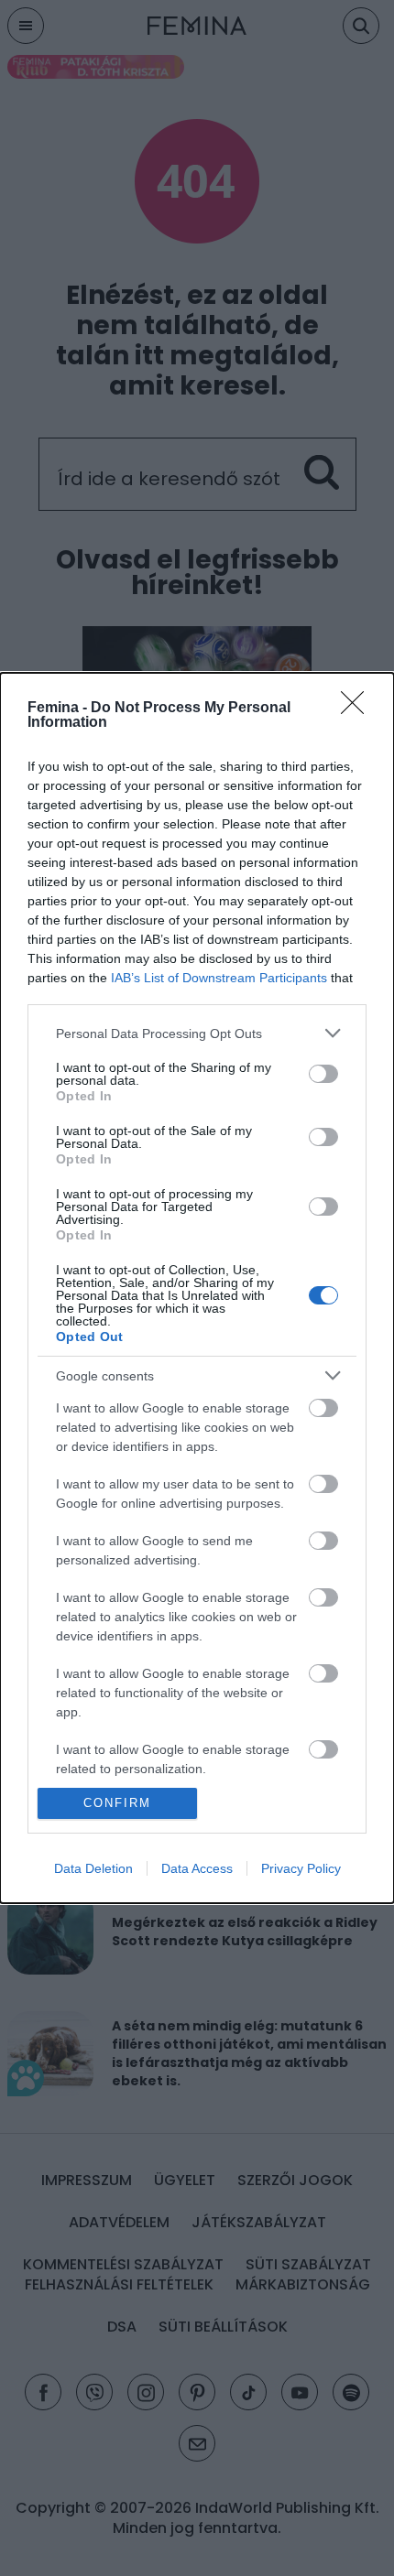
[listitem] (197, 1033)
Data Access (197, 1868)
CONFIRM (117, 1803)
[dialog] (197, 1288)
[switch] (323, 1074)
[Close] (358, 709)
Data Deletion (93, 1868)
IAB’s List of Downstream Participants (219, 978)
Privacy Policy (301, 1868)
